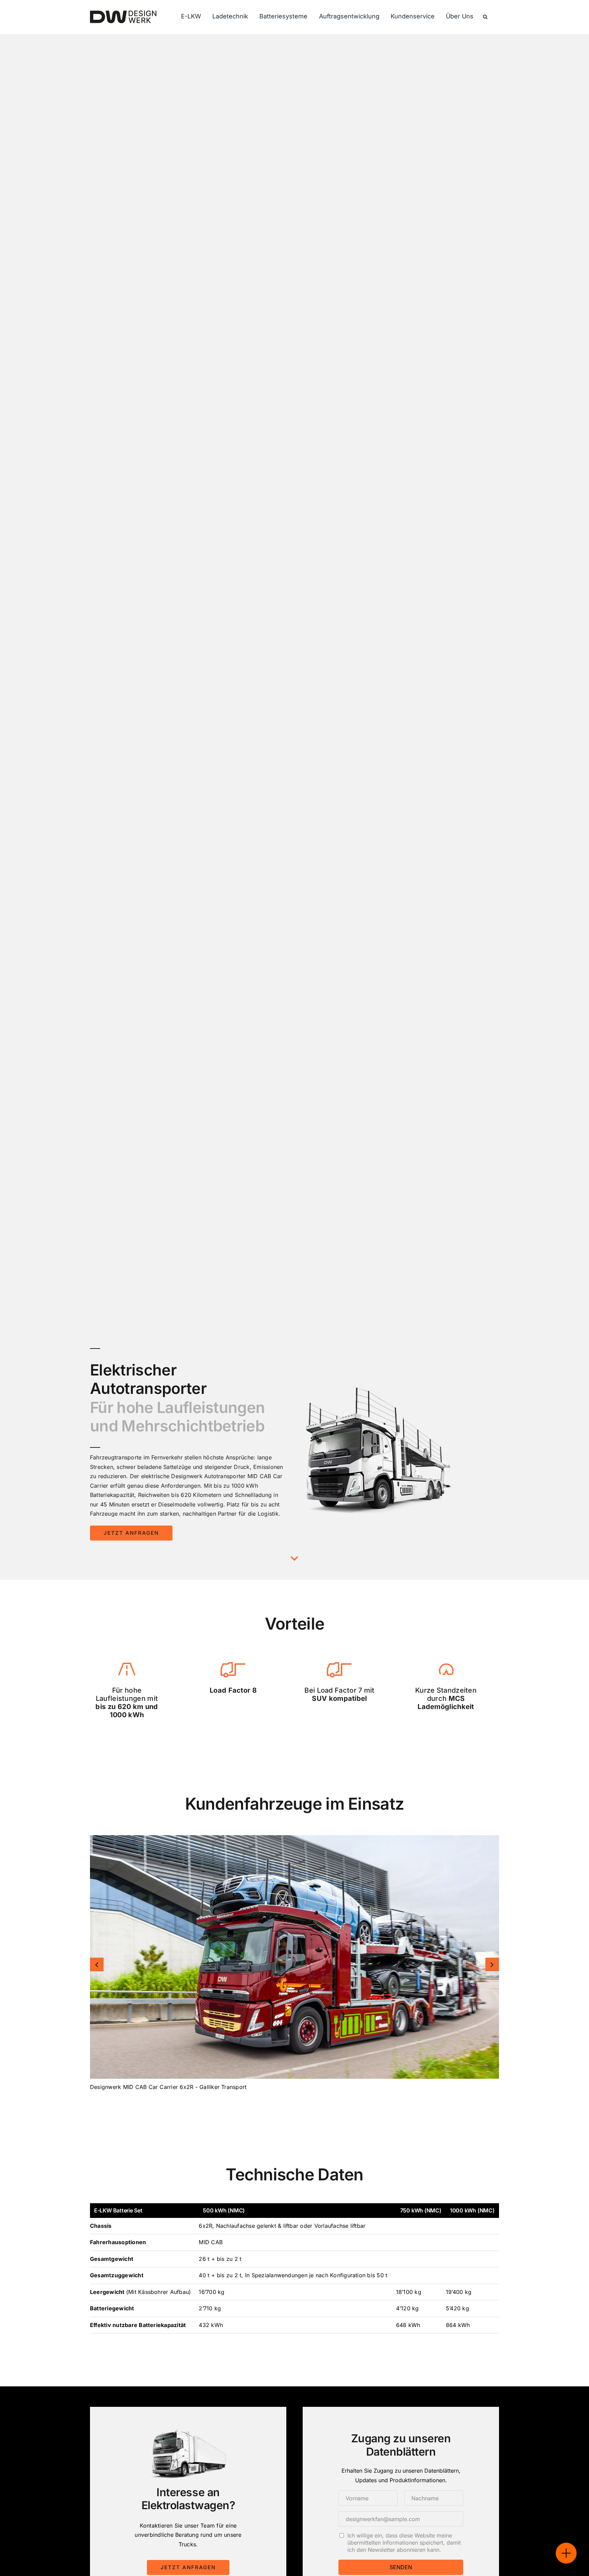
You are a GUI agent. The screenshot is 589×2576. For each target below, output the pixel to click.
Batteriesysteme (283, 16)
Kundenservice (413, 16)
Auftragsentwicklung (349, 16)
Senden (401, 2567)
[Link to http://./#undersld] (294, 1558)
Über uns (460, 16)
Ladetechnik (230, 16)
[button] (97, 1964)
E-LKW (191, 16)
